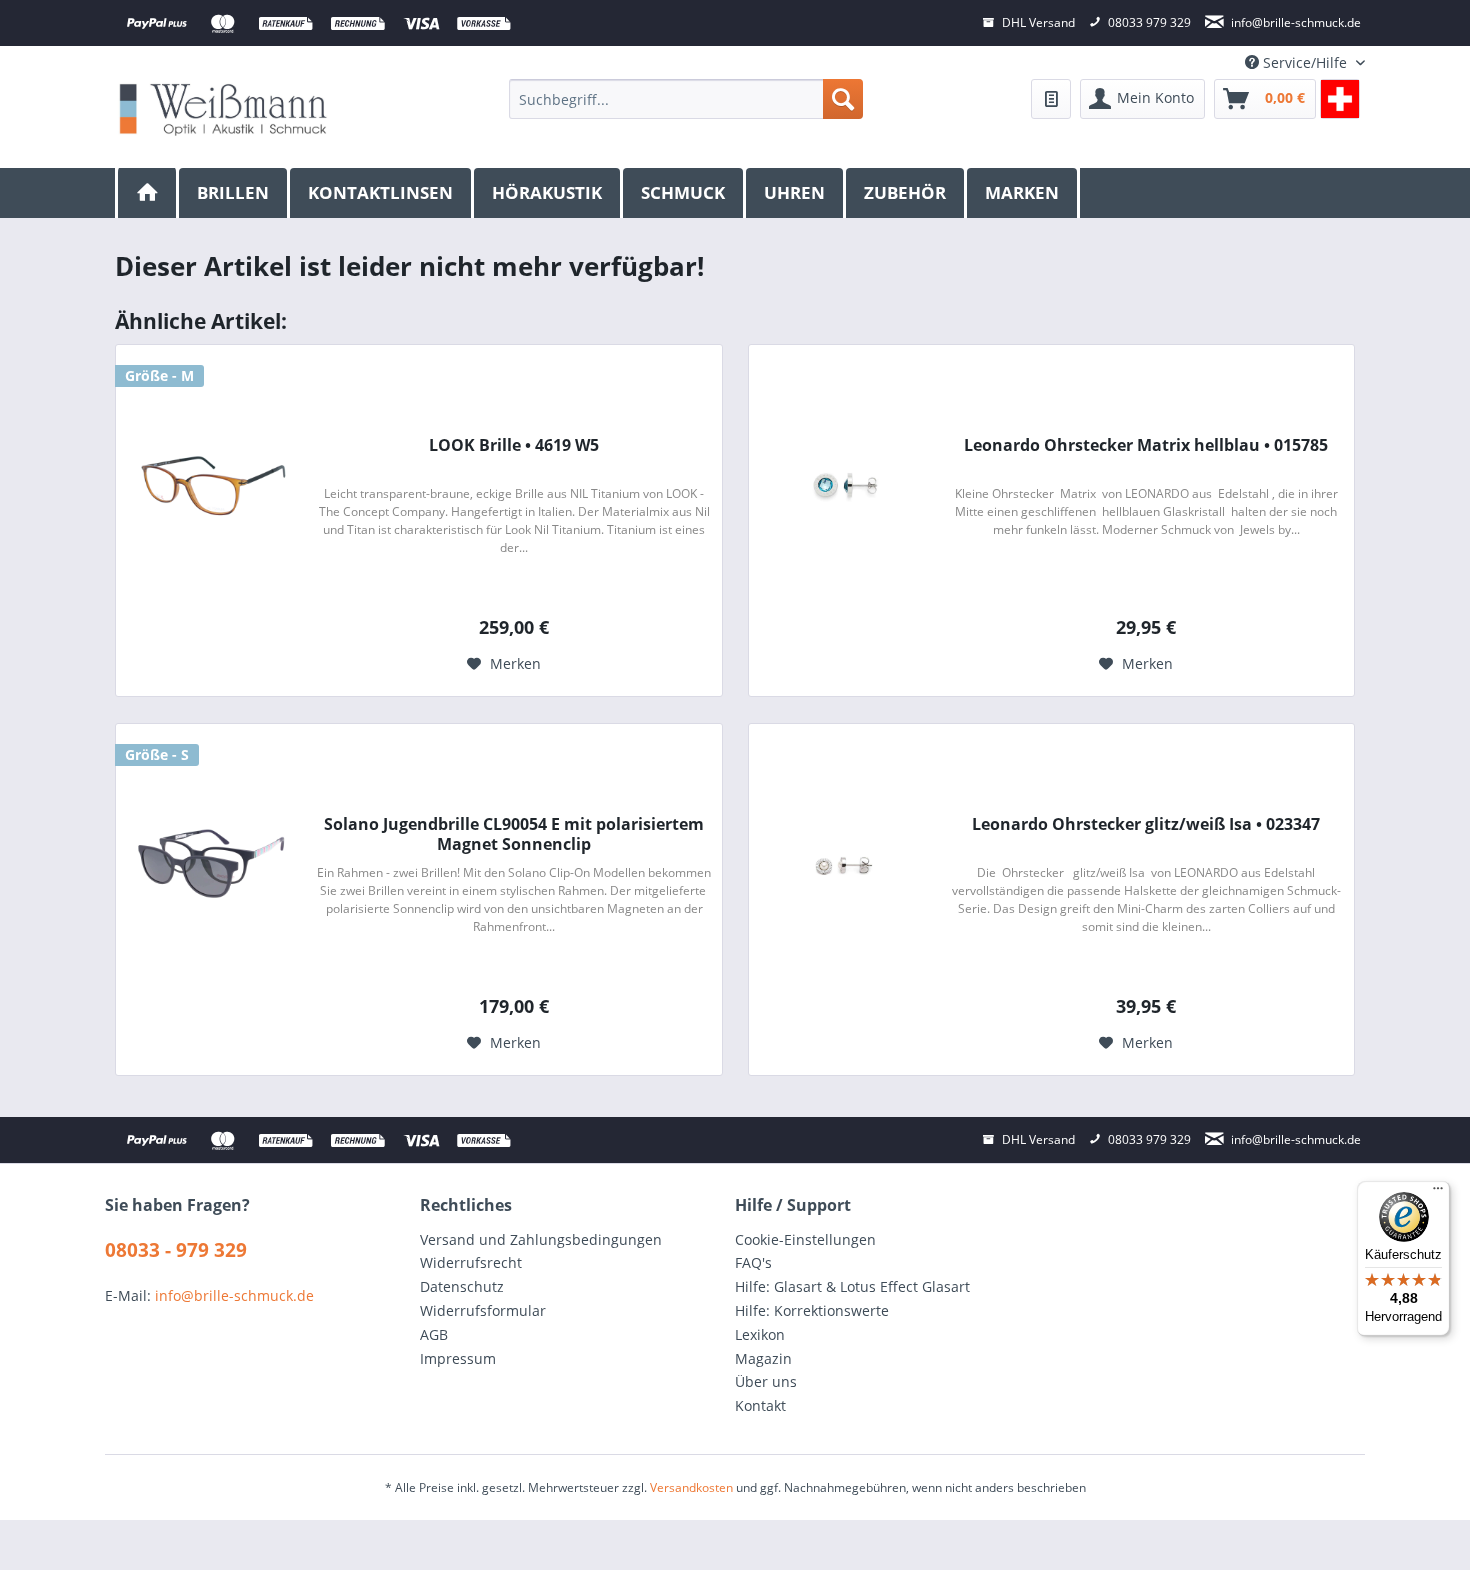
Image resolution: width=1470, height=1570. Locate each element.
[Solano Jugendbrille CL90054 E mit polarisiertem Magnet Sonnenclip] (211, 864)
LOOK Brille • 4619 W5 (514, 445)
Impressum (458, 1358)
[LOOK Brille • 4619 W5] (211, 485)
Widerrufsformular (483, 1310)
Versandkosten (691, 1487)
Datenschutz (462, 1286)
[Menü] (1438, 1193)
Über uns (766, 1381)
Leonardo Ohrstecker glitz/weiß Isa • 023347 (1146, 824)
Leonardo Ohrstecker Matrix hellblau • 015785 (1146, 445)
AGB (434, 1334)
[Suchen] (843, 99)
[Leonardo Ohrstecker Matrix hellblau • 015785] (844, 485)
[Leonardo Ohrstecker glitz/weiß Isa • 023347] (844, 864)
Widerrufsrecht (471, 1262)
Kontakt (760, 1405)
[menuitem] (685, 99)
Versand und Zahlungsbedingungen (541, 1239)
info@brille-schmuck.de (234, 1295)
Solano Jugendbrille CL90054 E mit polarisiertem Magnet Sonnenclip (514, 834)
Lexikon (760, 1334)
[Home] (147, 193)
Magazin (763, 1358)
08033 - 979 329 (176, 1250)
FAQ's (753, 1262)
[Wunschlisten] (1051, 99)
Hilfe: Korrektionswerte (812, 1310)
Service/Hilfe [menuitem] (1305, 62)
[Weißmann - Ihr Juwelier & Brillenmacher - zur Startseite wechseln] (223, 108)
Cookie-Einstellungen (805, 1239)
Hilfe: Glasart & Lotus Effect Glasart (852, 1286)
